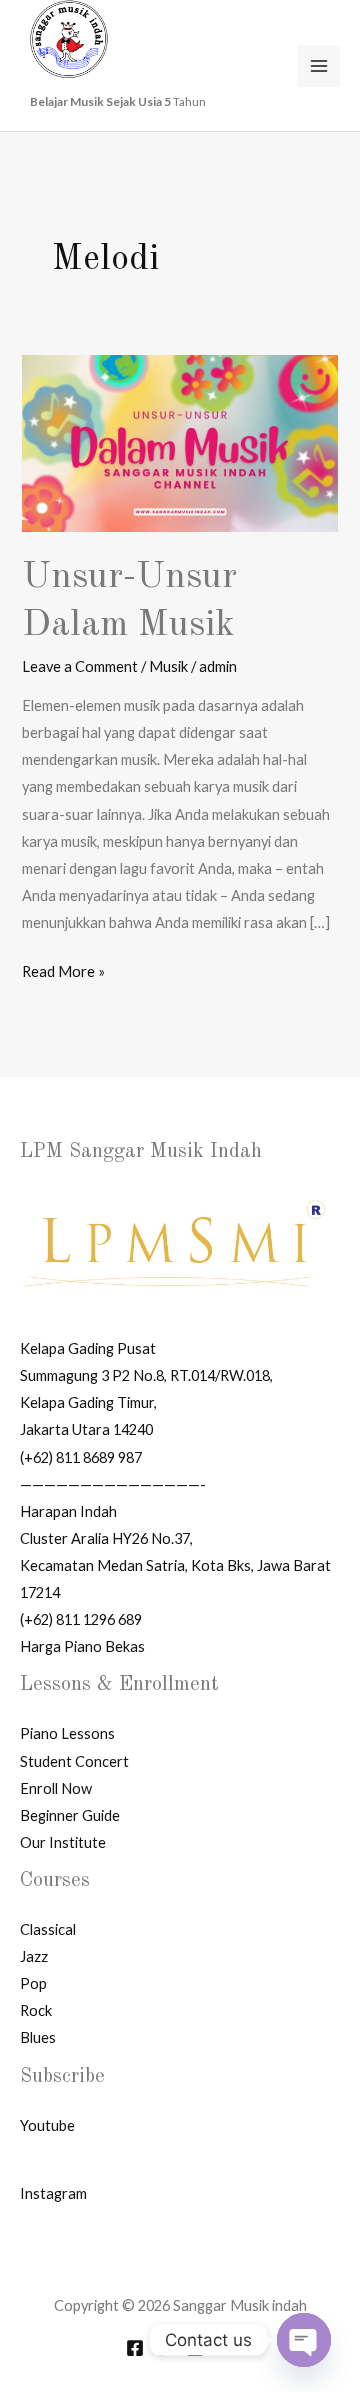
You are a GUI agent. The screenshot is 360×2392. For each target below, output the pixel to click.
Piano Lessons (67, 1733)
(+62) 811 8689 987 (81, 1457)
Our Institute (63, 1842)
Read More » (63, 969)
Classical (48, 1929)
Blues (38, 2037)
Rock (36, 2010)
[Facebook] (135, 2348)
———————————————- (113, 1484)
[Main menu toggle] (319, 66)
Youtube (47, 2125)
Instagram (53, 2193)
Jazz (34, 1956)
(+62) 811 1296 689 (81, 1619)
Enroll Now (56, 1788)
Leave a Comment (80, 666)
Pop (33, 1983)
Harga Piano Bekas (82, 1646)
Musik (168, 666)
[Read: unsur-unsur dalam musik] (179, 442)
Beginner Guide (70, 1815)
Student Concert (74, 1761)
